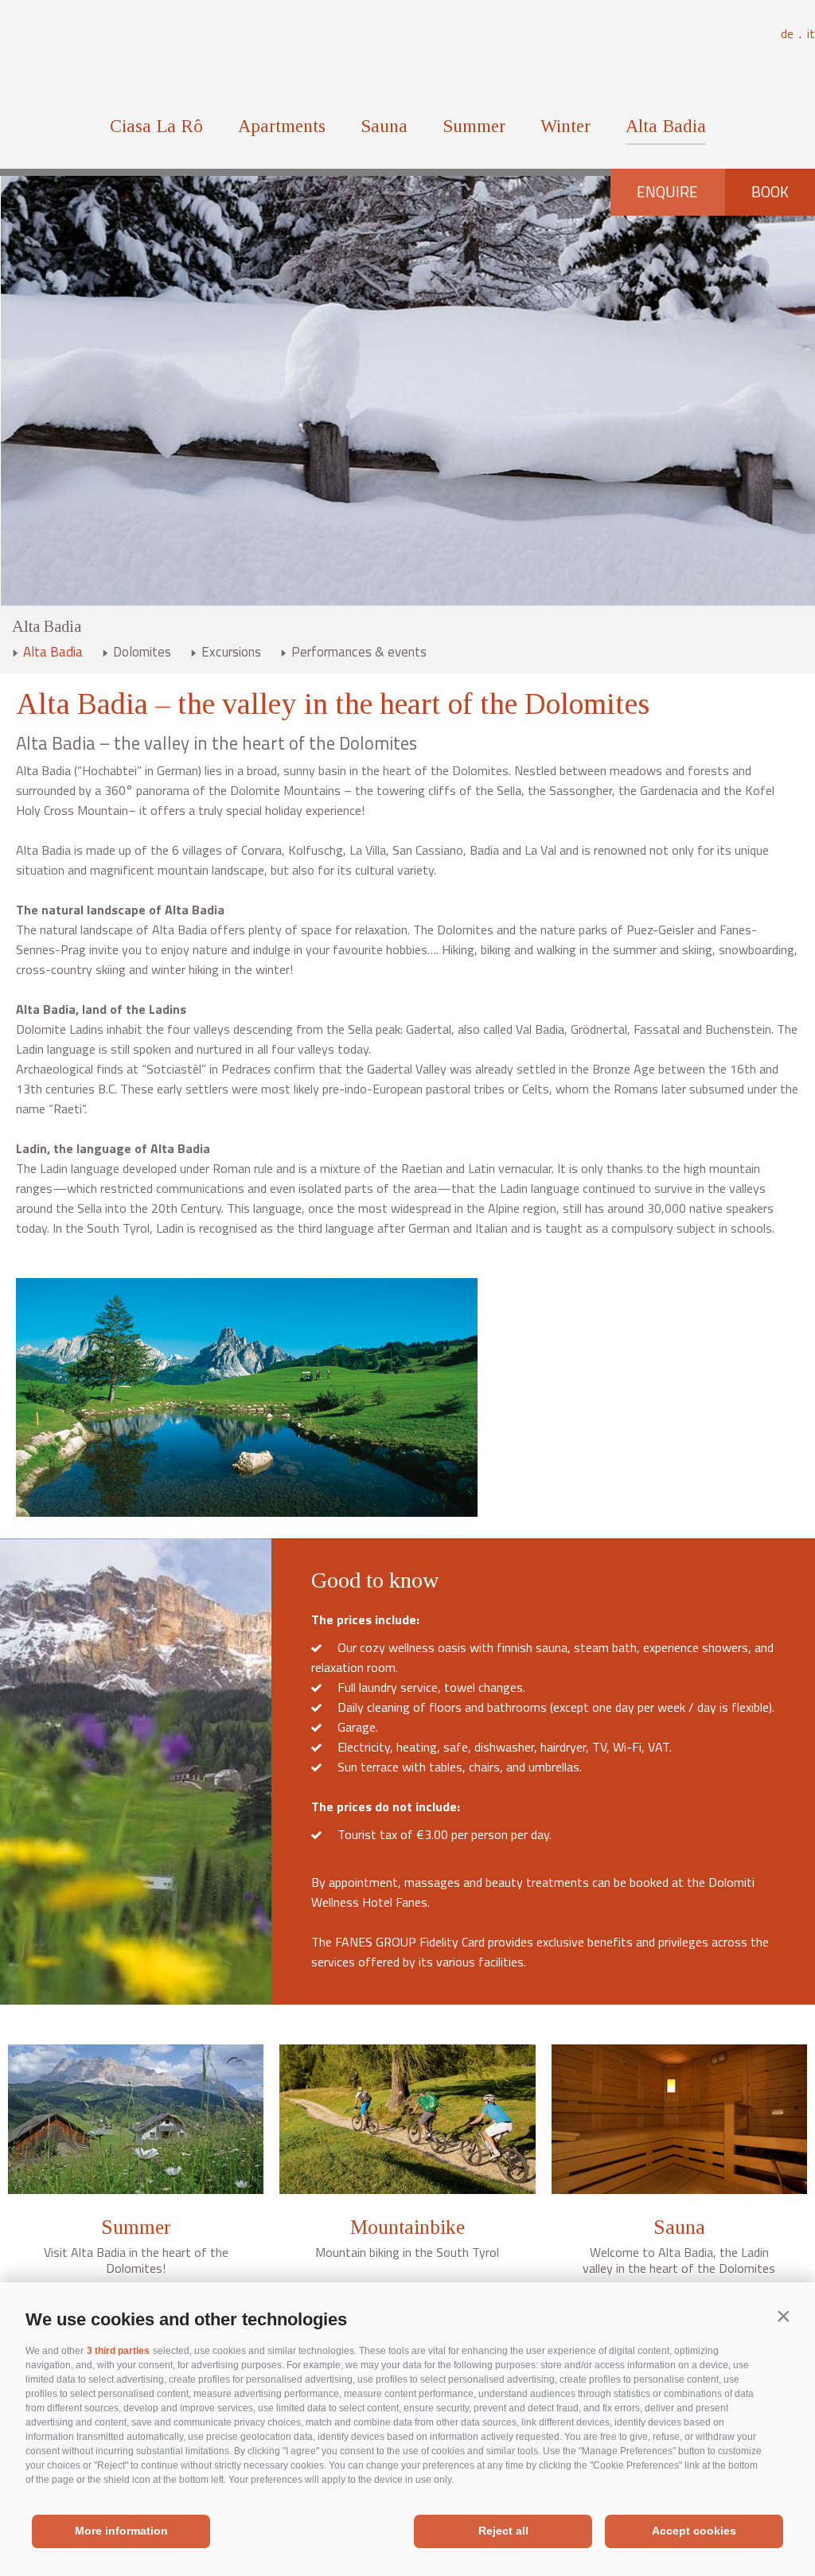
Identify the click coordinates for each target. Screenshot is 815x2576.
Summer (474, 126)
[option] (407, 391)
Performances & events (359, 652)
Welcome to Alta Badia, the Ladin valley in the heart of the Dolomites (679, 2260)
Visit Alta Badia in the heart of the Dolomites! (136, 2260)
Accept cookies (694, 2531)
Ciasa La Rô (156, 126)
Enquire (667, 192)
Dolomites (142, 652)
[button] (783, 2316)
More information (121, 2531)
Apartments (282, 126)
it (811, 34)
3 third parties (118, 2351)
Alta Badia (666, 126)
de (792, 34)
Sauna (384, 126)
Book (770, 192)
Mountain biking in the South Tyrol (407, 2252)
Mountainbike (407, 2227)
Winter (565, 126)
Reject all (503, 2531)
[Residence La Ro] (408, 55)
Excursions (231, 652)
